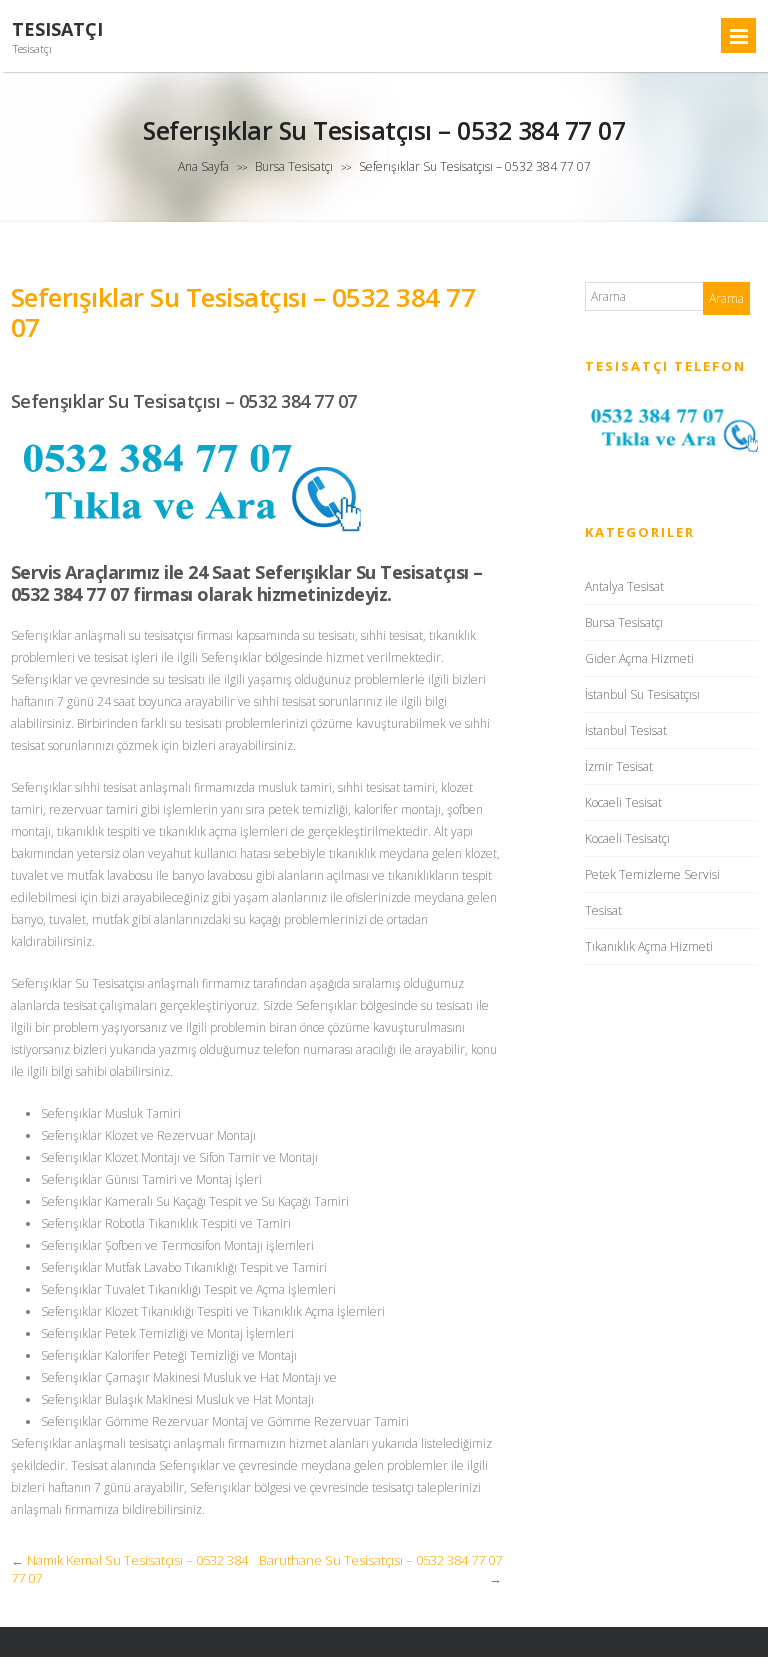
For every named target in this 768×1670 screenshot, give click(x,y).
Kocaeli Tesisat (623, 802)
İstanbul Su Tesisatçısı (642, 694)
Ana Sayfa (203, 166)
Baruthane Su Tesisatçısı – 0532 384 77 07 (380, 1560)
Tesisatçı (57, 29)
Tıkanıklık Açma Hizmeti (649, 946)
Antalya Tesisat (624, 586)
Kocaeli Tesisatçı (627, 838)
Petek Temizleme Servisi (652, 874)
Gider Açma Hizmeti (639, 658)
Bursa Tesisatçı (294, 166)
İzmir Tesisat (619, 766)
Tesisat (603, 910)
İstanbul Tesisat (626, 730)
